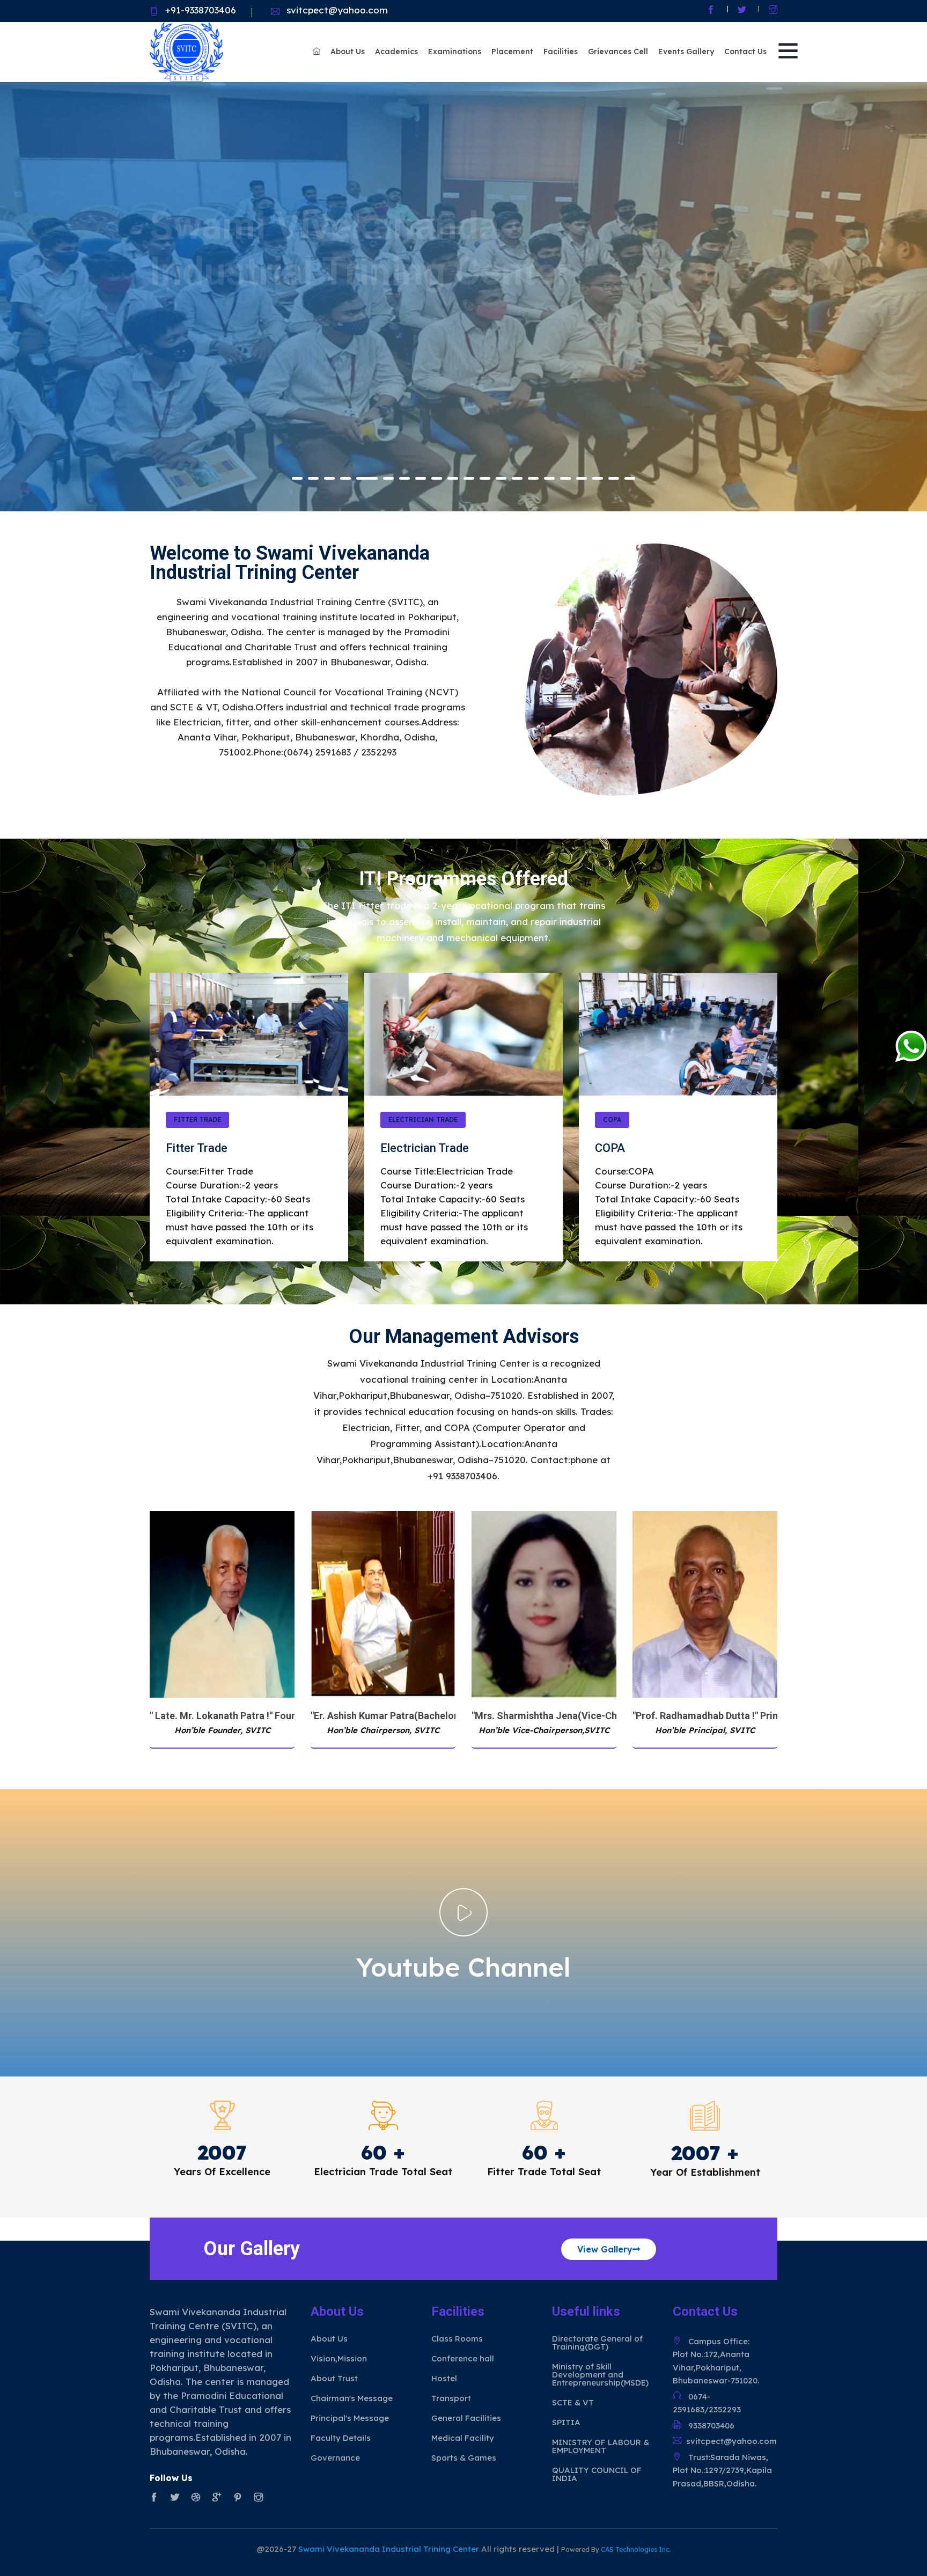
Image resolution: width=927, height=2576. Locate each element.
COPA (612, 1120)
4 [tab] (345, 478)
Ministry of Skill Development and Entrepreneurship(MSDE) (600, 2375)
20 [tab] (614, 478)
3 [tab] (329, 478)
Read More (192, 375)
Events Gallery (686, 52)
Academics (396, 52)
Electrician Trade (423, 1120)
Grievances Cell (618, 52)
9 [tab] (437, 478)
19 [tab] (598, 478)
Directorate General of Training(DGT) (597, 2343)
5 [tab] (362, 478)
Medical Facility (463, 2438)
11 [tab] (469, 478)
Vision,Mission (339, 2358)
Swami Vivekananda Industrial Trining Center (390, 2549)
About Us (348, 52)
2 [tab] (313, 478)
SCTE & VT (573, 2402)
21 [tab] (630, 478)
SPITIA (566, 2422)
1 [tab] (297, 478)
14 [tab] (517, 478)
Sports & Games (464, 2458)
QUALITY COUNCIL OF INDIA (597, 2474)
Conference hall (463, 2358)
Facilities (561, 52)
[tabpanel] (464, 297)
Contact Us (745, 52)
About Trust (334, 2378)
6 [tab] (378, 478)
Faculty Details (341, 2438)
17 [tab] (565, 478)
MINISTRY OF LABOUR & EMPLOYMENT (601, 2446)
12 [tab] (485, 478)
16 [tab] (549, 478)
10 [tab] (453, 478)
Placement (512, 52)
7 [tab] (399, 478)
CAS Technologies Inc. (636, 2549)
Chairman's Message (352, 2398)
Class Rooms (457, 2339)
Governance (335, 2458)
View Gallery (605, 2249)
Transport (451, 2398)
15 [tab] (533, 478)
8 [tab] (421, 478)
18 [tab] (582, 478)
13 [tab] (501, 478)
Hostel (444, 2378)
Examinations (455, 52)
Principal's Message (350, 2418)
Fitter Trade (197, 1120)
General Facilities (466, 2418)
